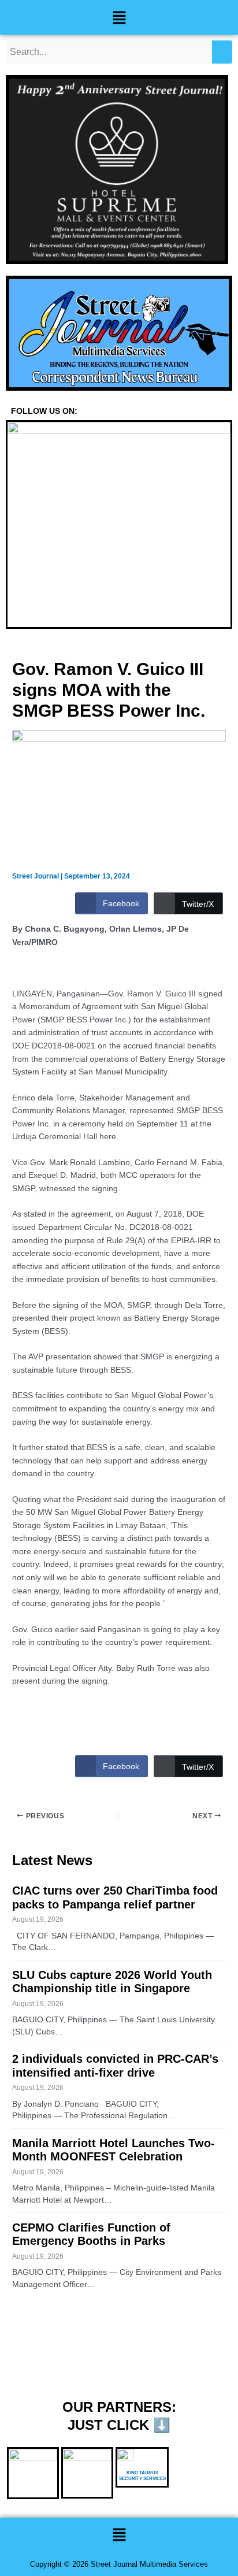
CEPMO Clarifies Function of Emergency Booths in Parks (91, 2234)
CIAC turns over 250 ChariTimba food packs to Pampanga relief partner (115, 1897)
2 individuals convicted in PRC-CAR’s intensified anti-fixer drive (115, 2066)
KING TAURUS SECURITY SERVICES (142, 2476)
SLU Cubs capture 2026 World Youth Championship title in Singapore (112, 1982)
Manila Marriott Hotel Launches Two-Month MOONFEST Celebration (114, 2150)
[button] (119, 17)
